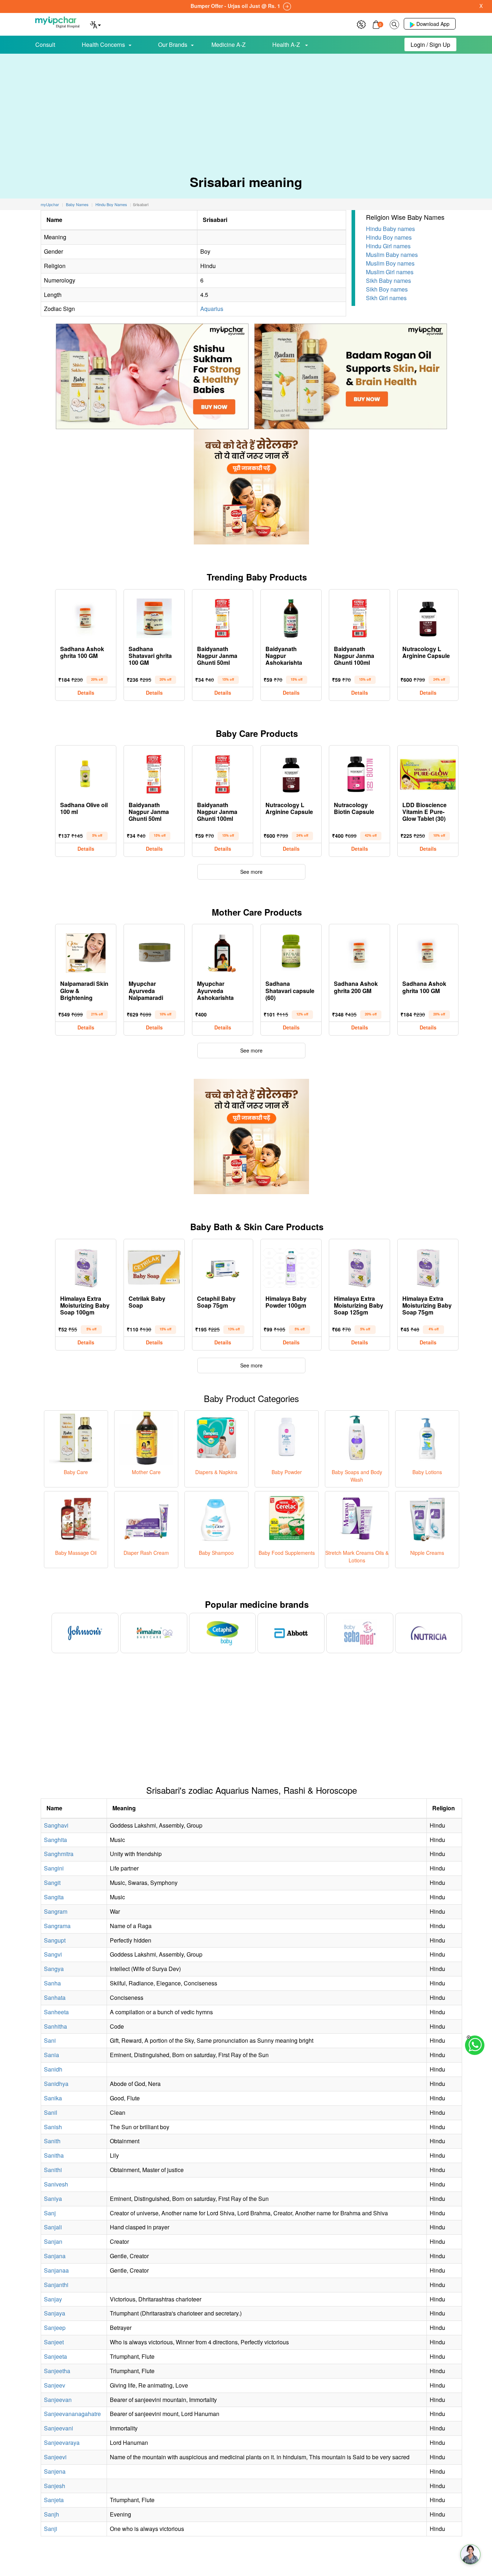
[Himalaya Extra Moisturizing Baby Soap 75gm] (428, 1266)
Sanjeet (54, 2342)
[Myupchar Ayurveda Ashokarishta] (223, 951)
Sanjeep (55, 2328)
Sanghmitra (59, 1854)
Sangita (54, 1897)
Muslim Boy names (390, 263)
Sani (50, 2040)
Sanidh (53, 2069)
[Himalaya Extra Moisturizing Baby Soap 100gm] (86, 1266)
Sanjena (55, 2471)
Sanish (53, 2127)
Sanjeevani (59, 2428)
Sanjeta (54, 2500)
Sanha (52, 1983)
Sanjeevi (55, 2457)
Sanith (52, 2141)
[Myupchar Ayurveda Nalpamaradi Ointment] (154, 951)
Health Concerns (103, 45)
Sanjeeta (55, 2356)
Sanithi (53, 2170)
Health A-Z (287, 45)
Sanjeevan (58, 2400)
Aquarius (212, 309)
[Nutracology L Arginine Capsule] (428, 617)
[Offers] (361, 24)
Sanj (50, 2213)
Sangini (54, 1868)
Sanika (53, 2098)
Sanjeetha (57, 2371)
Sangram (56, 1911)
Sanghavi (56, 1825)
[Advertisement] (246, 108)
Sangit (52, 1883)
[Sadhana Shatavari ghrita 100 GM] (154, 617)
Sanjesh (55, 2486)
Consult (45, 45)
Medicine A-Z (229, 45)
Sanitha (54, 2155)
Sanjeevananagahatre (72, 2414)
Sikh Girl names (386, 298)
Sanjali (53, 2227)
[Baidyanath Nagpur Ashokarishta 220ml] (291, 617)
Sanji (51, 2529)
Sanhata (55, 1997)
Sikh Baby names (388, 281)
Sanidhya (56, 2084)
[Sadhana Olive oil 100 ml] (86, 773)
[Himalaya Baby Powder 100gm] (291, 1266)
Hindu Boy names (389, 237)
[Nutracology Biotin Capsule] (359, 773)
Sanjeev (55, 2385)
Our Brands (173, 45)
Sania (52, 2055)
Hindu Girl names (388, 246)
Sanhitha (55, 2026)
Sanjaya (55, 2313)
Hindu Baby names (390, 229)
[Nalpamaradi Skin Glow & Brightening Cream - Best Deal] (86, 951)
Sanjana (55, 2256)
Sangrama (57, 1926)
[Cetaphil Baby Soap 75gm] (223, 1266)
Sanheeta (56, 2012)
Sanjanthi (56, 2285)
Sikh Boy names (387, 289)
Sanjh (52, 2514)
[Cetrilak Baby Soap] (154, 1266)
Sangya (54, 1969)
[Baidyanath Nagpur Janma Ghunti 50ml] (223, 617)
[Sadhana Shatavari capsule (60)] (291, 951)
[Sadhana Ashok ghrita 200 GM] (359, 951)
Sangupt (55, 1940)
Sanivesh (56, 2184)
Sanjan (53, 2241)
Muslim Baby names (392, 255)
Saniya (53, 2199)
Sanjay (53, 2299)
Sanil (51, 2112)
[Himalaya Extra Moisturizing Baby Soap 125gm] (359, 1266)
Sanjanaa (56, 2270)
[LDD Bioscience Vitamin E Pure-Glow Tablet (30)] (428, 773)
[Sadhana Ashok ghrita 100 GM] (86, 617)
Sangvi (53, 1954)
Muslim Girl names (390, 272)
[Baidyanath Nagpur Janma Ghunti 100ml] (359, 617)
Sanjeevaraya (62, 2442)
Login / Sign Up (430, 45)
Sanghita (55, 1840)
